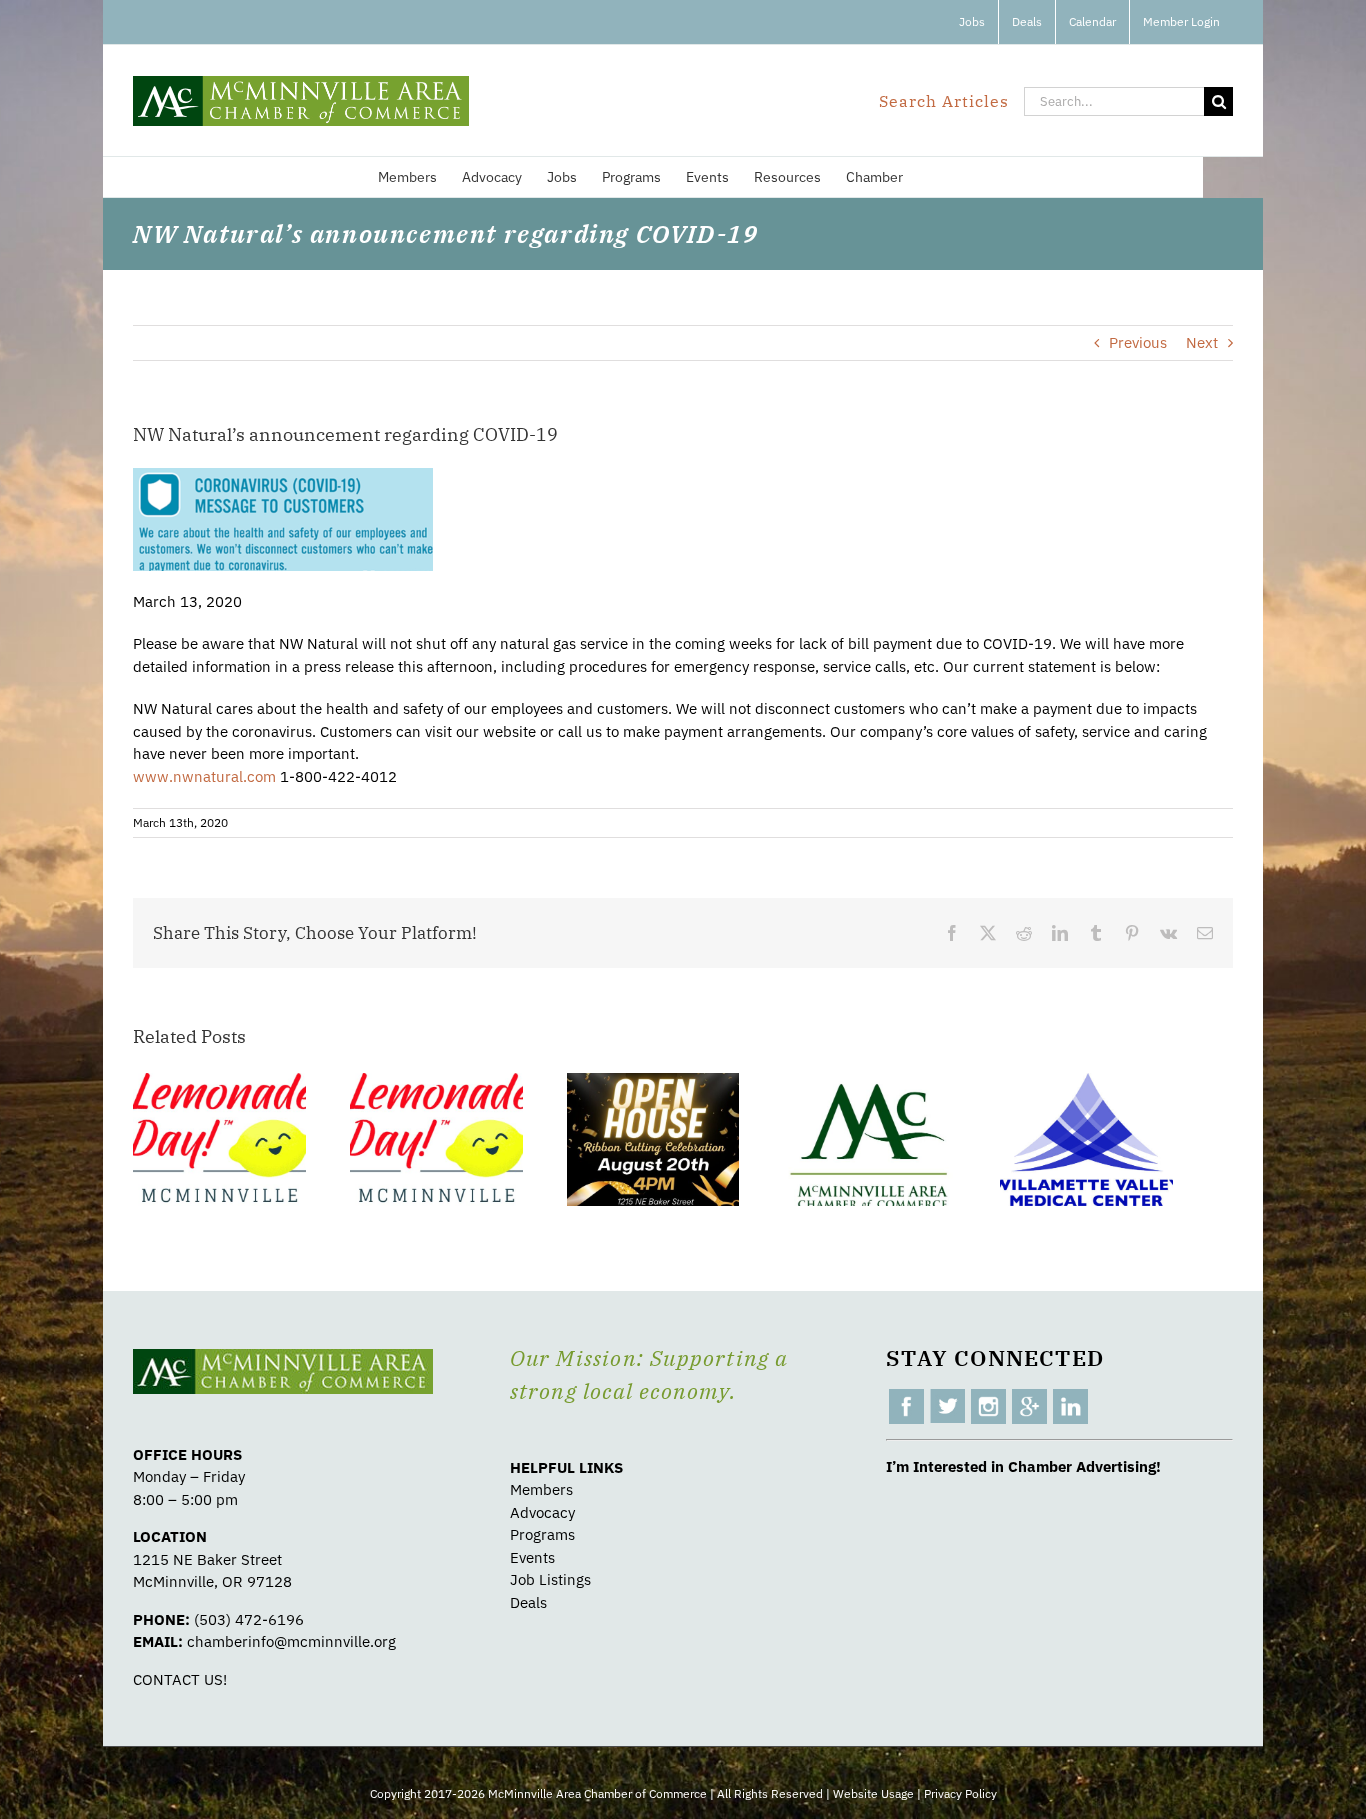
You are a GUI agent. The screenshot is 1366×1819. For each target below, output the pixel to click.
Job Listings (550, 1579)
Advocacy (542, 1512)
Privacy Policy (960, 1793)
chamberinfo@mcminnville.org (291, 1641)
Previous (1138, 342)
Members (541, 1489)
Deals (528, 1602)
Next (1202, 342)
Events (532, 1557)
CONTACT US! (180, 1679)
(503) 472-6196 (249, 1619)
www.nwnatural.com (204, 776)
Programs (542, 1534)
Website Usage (873, 1793)
